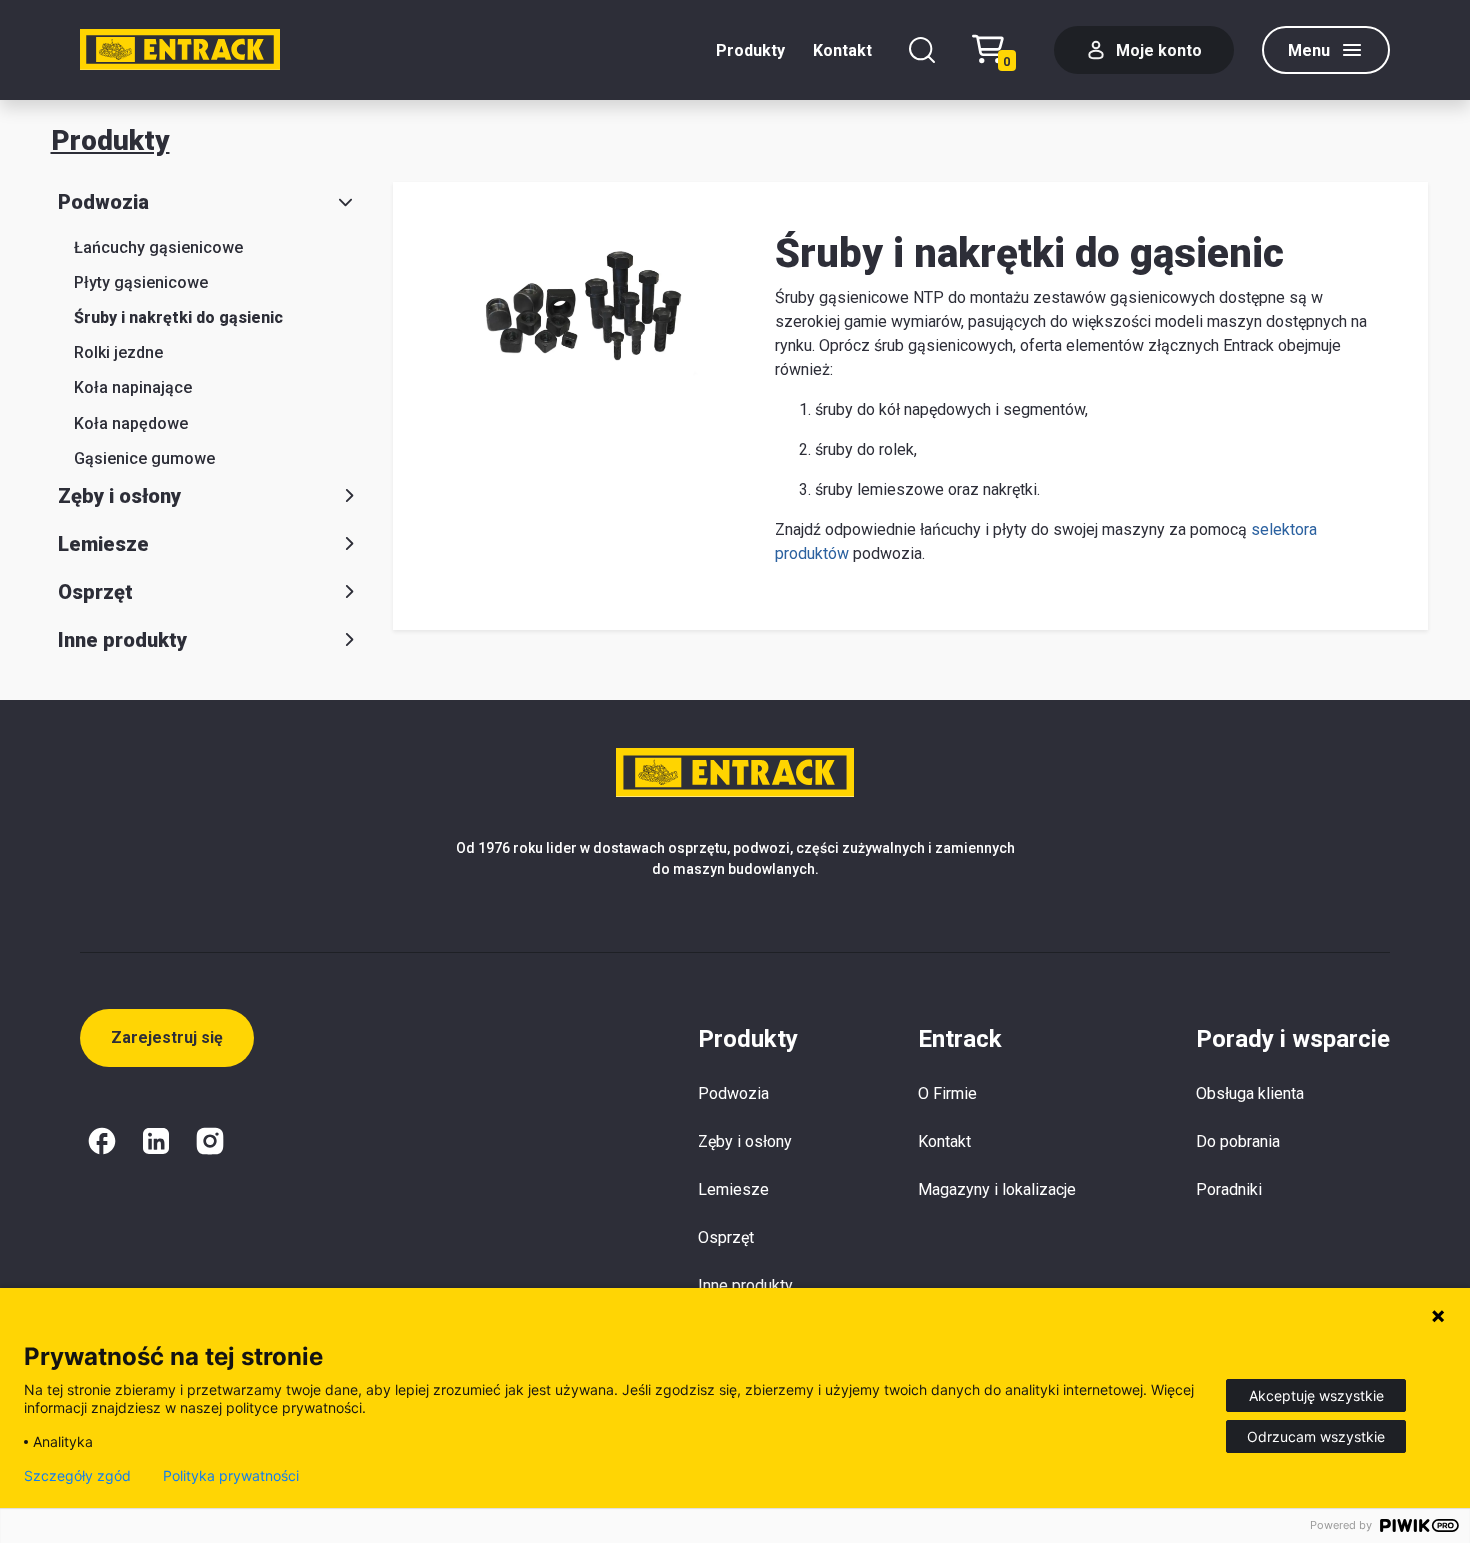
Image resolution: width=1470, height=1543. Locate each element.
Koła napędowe (131, 423)
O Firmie (947, 1093)
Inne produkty (122, 640)
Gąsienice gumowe (144, 458)
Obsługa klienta (1250, 1093)
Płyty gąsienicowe (141, 282)
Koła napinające (133, 387)
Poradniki (1229, 1189)
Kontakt (842, 50)
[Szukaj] (922, 50)
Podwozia (103, 202)
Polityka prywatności (231, 1476)
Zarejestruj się (167, 1037)
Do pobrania (1238, 1141)
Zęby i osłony (119, 496)
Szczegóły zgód (77, 1476)
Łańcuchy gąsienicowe (158, 247)
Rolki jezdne (118, 352)
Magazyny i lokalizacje (997, 1189)
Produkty (750, 50)
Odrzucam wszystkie (1316, 1436)
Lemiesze (103, 544)
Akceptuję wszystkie (1316, 1395)
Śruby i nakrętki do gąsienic (178, 317)
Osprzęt (95, 592)
